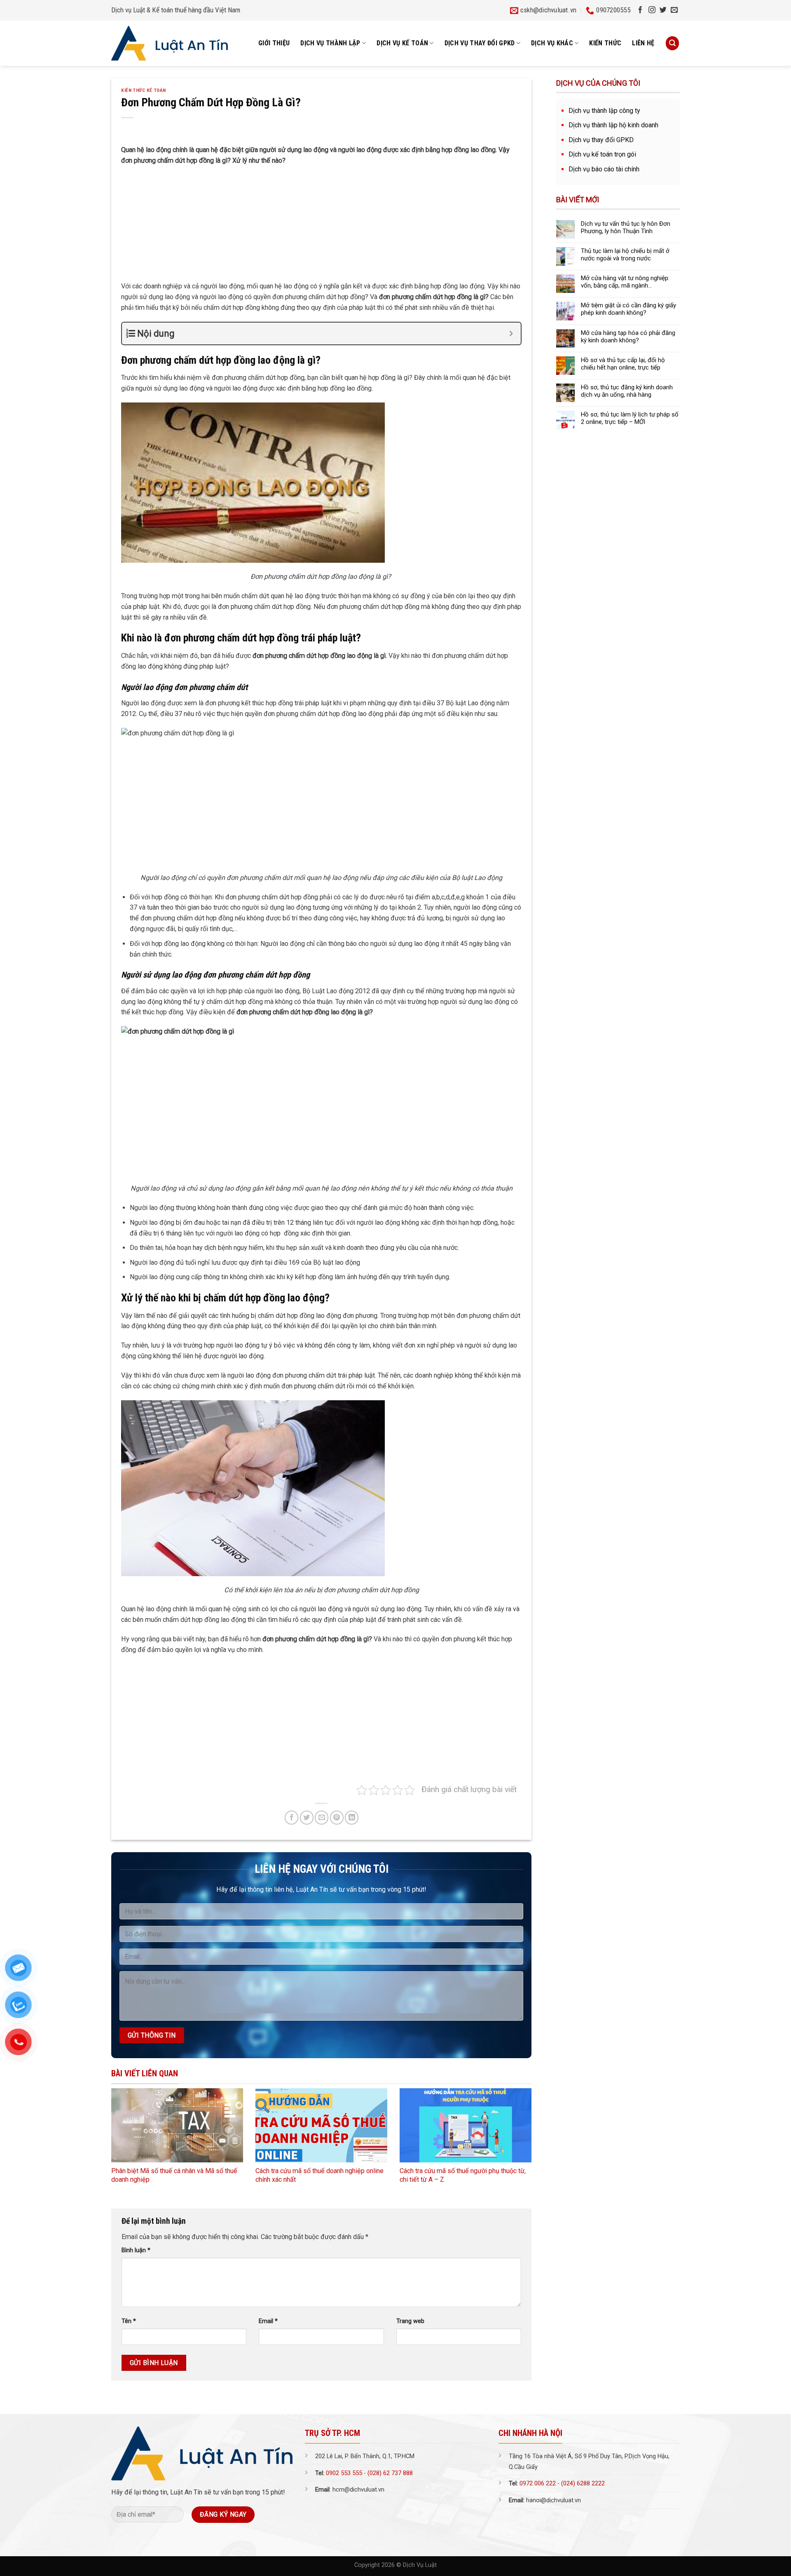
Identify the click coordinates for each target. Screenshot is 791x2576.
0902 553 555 (344, 2473)
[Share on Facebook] (291, 1817)
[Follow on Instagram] (652, 10)
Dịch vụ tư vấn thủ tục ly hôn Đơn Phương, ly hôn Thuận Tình (626, 227)
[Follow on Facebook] (640, 10)
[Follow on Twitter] (663, 10)
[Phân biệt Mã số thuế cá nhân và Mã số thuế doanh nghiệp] (177, 2125)
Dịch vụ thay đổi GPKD (601, 140)
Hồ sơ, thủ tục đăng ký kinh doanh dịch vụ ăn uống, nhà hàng (627, 391)
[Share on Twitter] (307, 1817)
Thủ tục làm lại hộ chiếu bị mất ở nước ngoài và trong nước (625, 255)
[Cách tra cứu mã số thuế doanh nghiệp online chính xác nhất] (321, 2125)
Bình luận (136, 2250)
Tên (129, 2321)
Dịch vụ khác (552, 43)
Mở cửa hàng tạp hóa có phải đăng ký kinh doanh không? (628, 337)
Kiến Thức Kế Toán (144, 90)
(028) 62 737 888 (390, 2473)
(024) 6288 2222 (583, 2484)
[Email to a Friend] (322, 1817)
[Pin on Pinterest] (337, 1817)
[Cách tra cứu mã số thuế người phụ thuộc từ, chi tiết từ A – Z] (466, 2125)
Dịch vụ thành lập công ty (604, 111)
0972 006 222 (538, 2484)
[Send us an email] (674, 10)
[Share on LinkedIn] (352, 1817)
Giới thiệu (274, 43)
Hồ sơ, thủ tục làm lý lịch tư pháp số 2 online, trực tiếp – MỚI (630, 418)
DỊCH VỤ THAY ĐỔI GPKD (480, 43)
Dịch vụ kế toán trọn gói (602, 154)
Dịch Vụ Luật (420, 2565)
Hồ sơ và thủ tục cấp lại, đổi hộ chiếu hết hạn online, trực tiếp (623, 364)
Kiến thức (605, 43)
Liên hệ (643, 43)
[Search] (672, 43)
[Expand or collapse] (511, 333)
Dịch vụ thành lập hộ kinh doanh (613, 125)
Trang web (410, 2321)
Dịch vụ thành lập (330, 43)
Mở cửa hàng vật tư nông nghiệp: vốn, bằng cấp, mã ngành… (625, 282)
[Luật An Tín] (170, 43)
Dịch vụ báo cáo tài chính (604, 169)
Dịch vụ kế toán (402, 43)
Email (268, 2321)
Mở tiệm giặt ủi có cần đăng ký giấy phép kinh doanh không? (628, 309)
